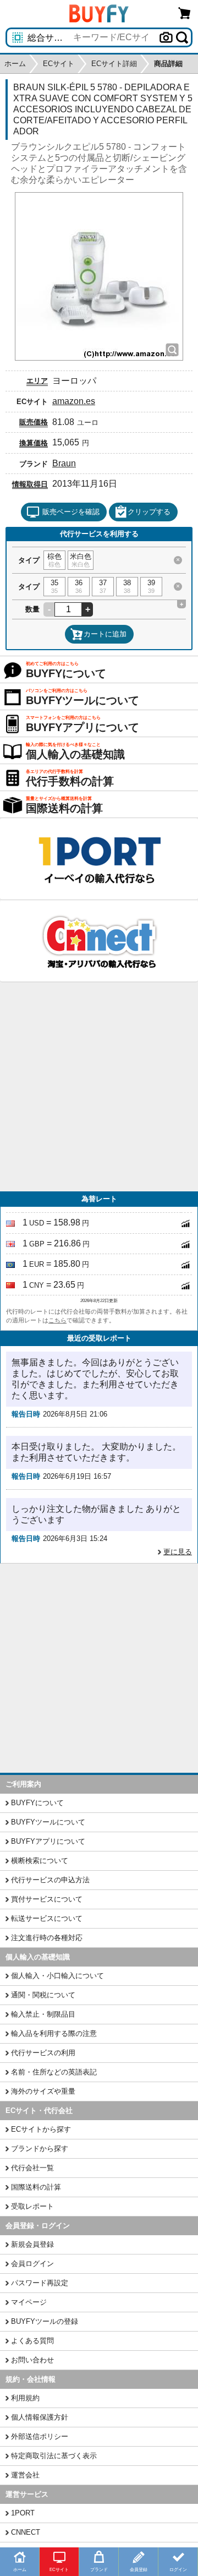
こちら (57, 1320)
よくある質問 (32, 2341)
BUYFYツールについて (48, 1822)
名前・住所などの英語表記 (54, 2072)
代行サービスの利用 (43, 2053)
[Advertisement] (99, 1087)
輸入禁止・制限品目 (43, 2014)
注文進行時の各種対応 (47, 1938)
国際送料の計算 (36, 2187)
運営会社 (25, 2475)
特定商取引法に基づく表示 (54, 2456)
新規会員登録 (32, 2244)
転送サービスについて (47, 1918)
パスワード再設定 (40, 2283)
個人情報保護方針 (40, 2417)
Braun (64, 463)
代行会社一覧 (32, 2168)
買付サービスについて (47, 1899)
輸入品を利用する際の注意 (54, 2033)
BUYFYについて (37, 1803)
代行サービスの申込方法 (50, 1880)
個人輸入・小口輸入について (57, 1976)
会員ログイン (32, 2264)
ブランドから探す (40, 2149)
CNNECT (26, 2532)
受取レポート (32, 2206)
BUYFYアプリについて (48, 1841)
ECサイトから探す (41, 2129)
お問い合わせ (32, 2360)
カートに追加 (105, 634)
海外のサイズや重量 (43, 2091)
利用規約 (25, 2398)
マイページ (29, 2302)
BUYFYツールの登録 (45, 2321)
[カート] (185, 13)
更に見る (178, 1552)
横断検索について (40, 1861)
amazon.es (74, 401)
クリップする (149, 512)
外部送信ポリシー (40, 2436)
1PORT (23, 2513)
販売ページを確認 (71, 512)
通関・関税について (43, 1995)
